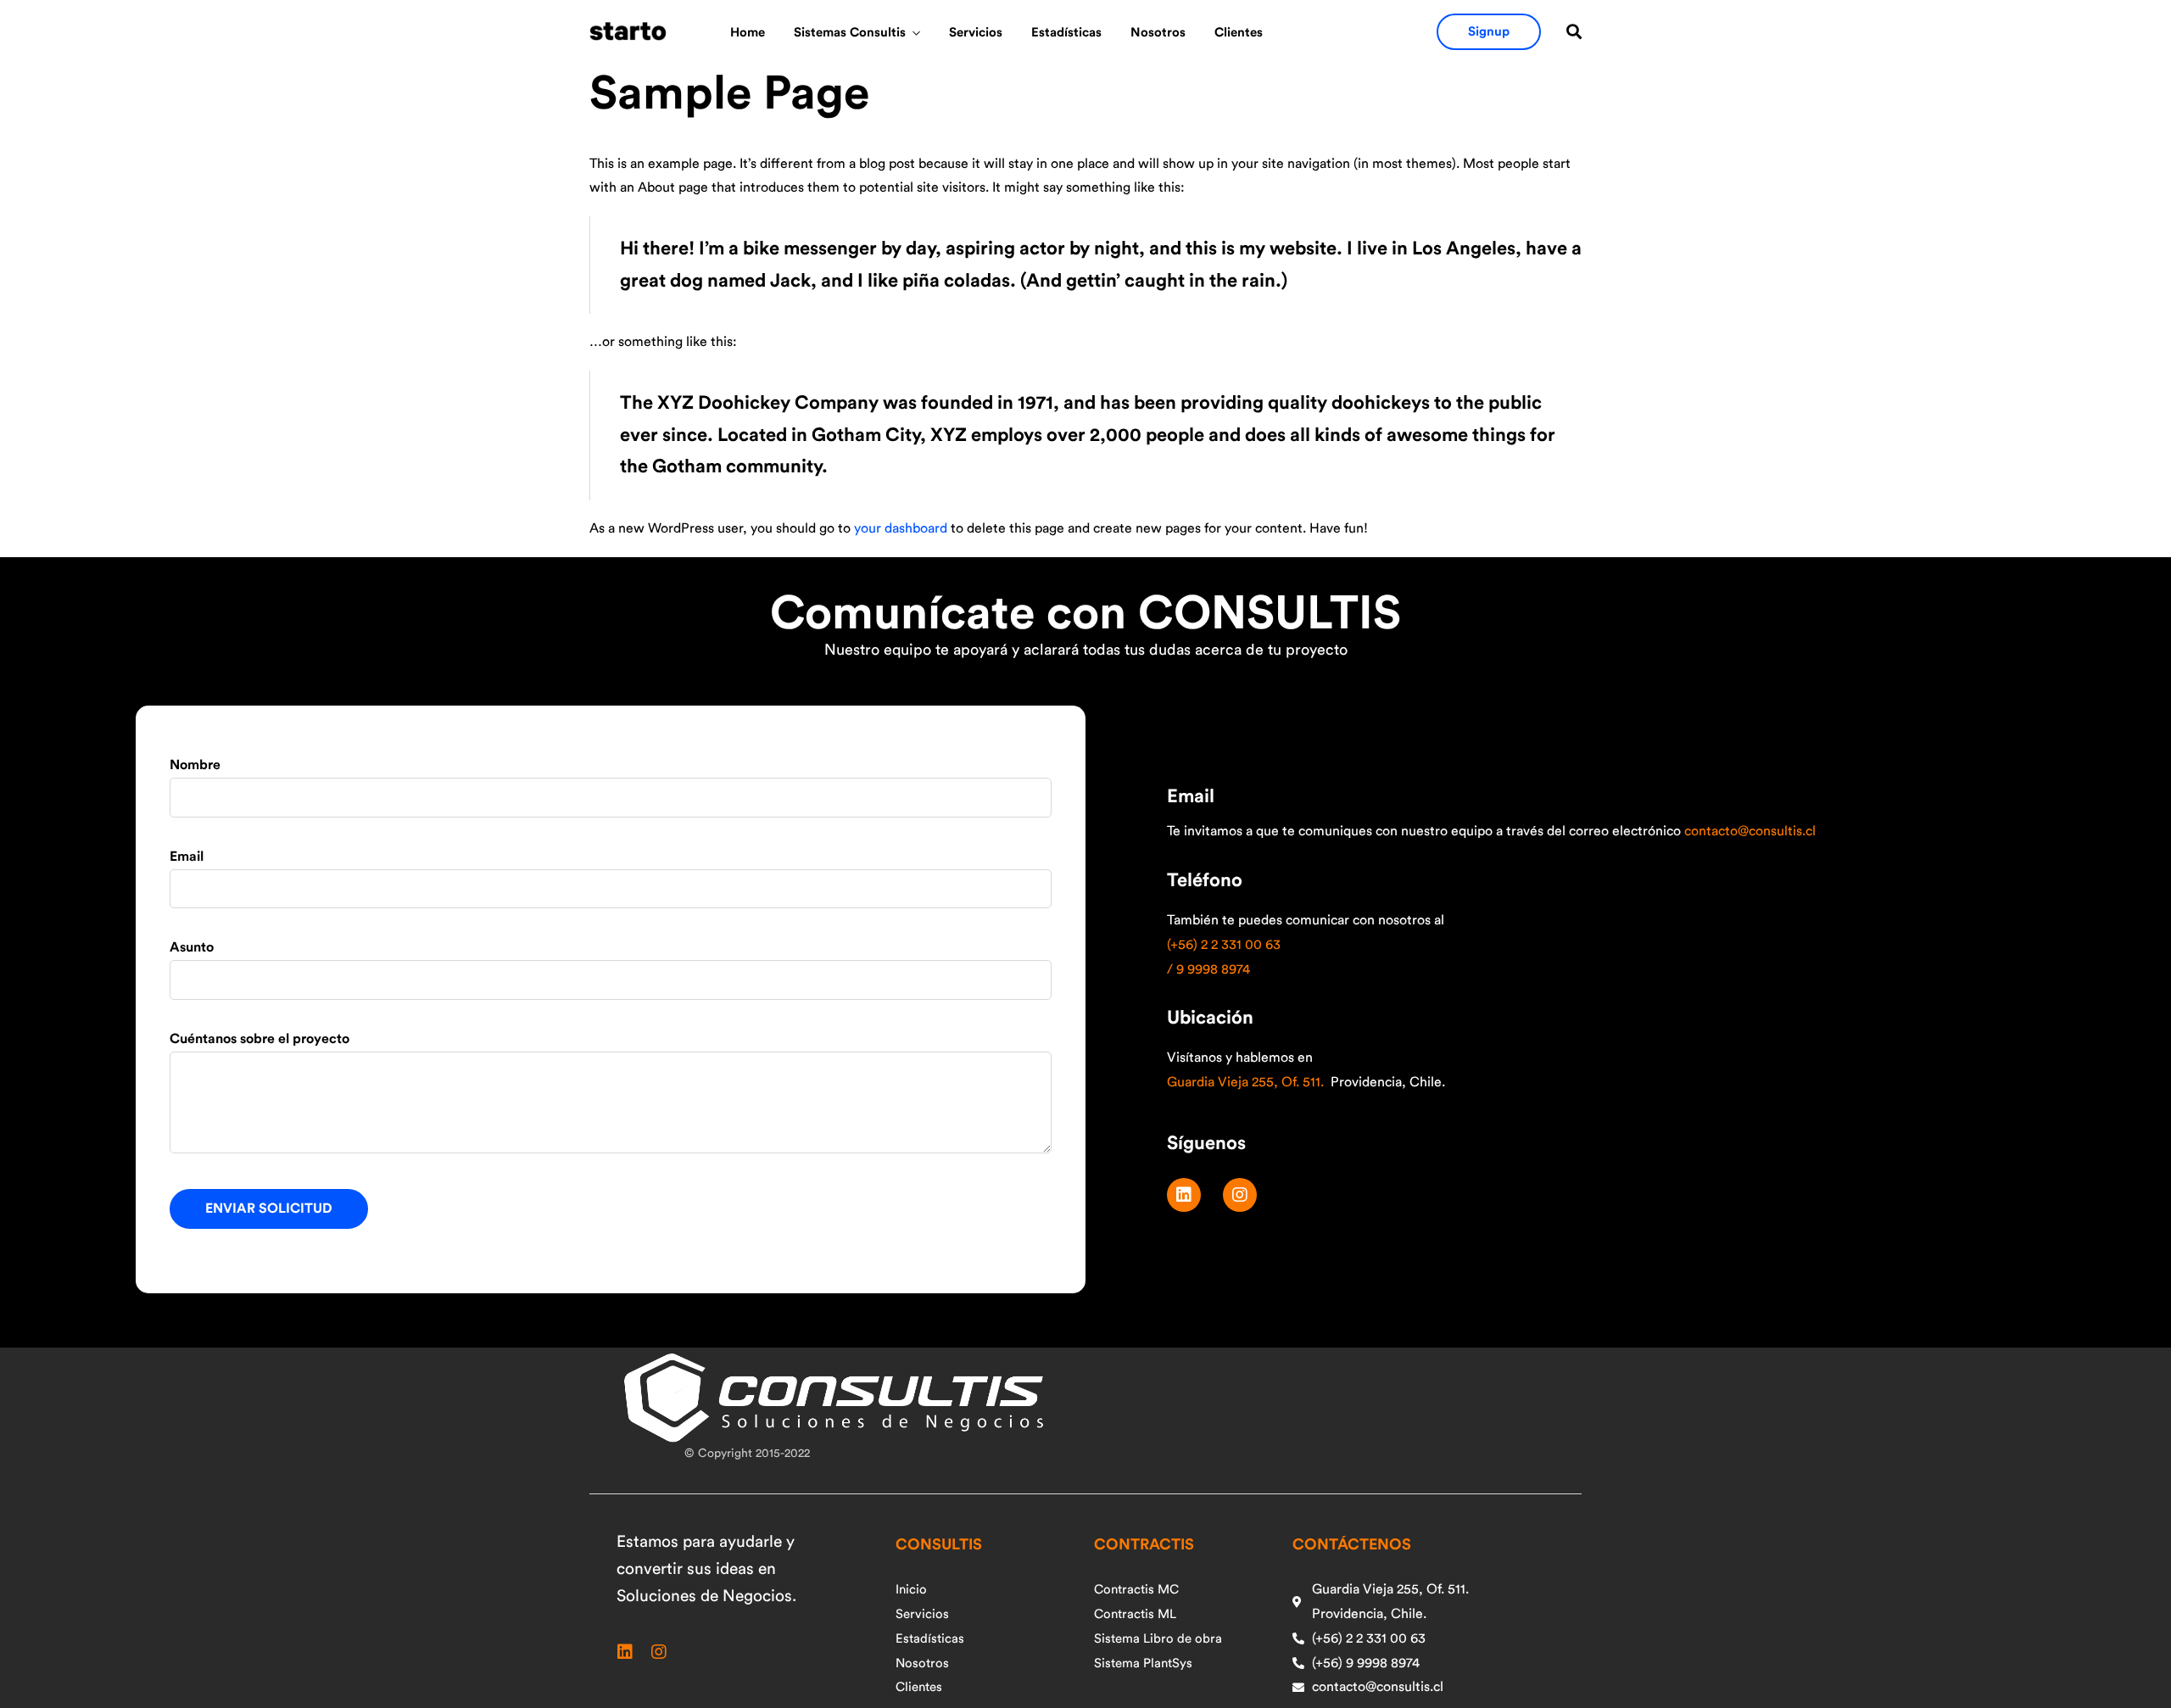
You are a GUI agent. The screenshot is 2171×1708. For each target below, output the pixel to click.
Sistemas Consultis (850, 33)
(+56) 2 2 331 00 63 (1224, 945)
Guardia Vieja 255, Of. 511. (1245, 1082)
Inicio (911, 1590)
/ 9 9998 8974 (1208, 969)
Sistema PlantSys (1143, 1663)
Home (748, 33)
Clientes (1239, 33)
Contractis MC (1136, 1590)
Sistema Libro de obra (1158, 1639)
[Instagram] (1240, 1195)
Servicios (976, 33)
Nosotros (1158, 33)
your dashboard (901, 528)
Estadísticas (1066, 33)
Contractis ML (1135, 1614)
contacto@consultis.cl (1750, 831)
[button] (1489, 32)
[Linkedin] (1184, 1195)
